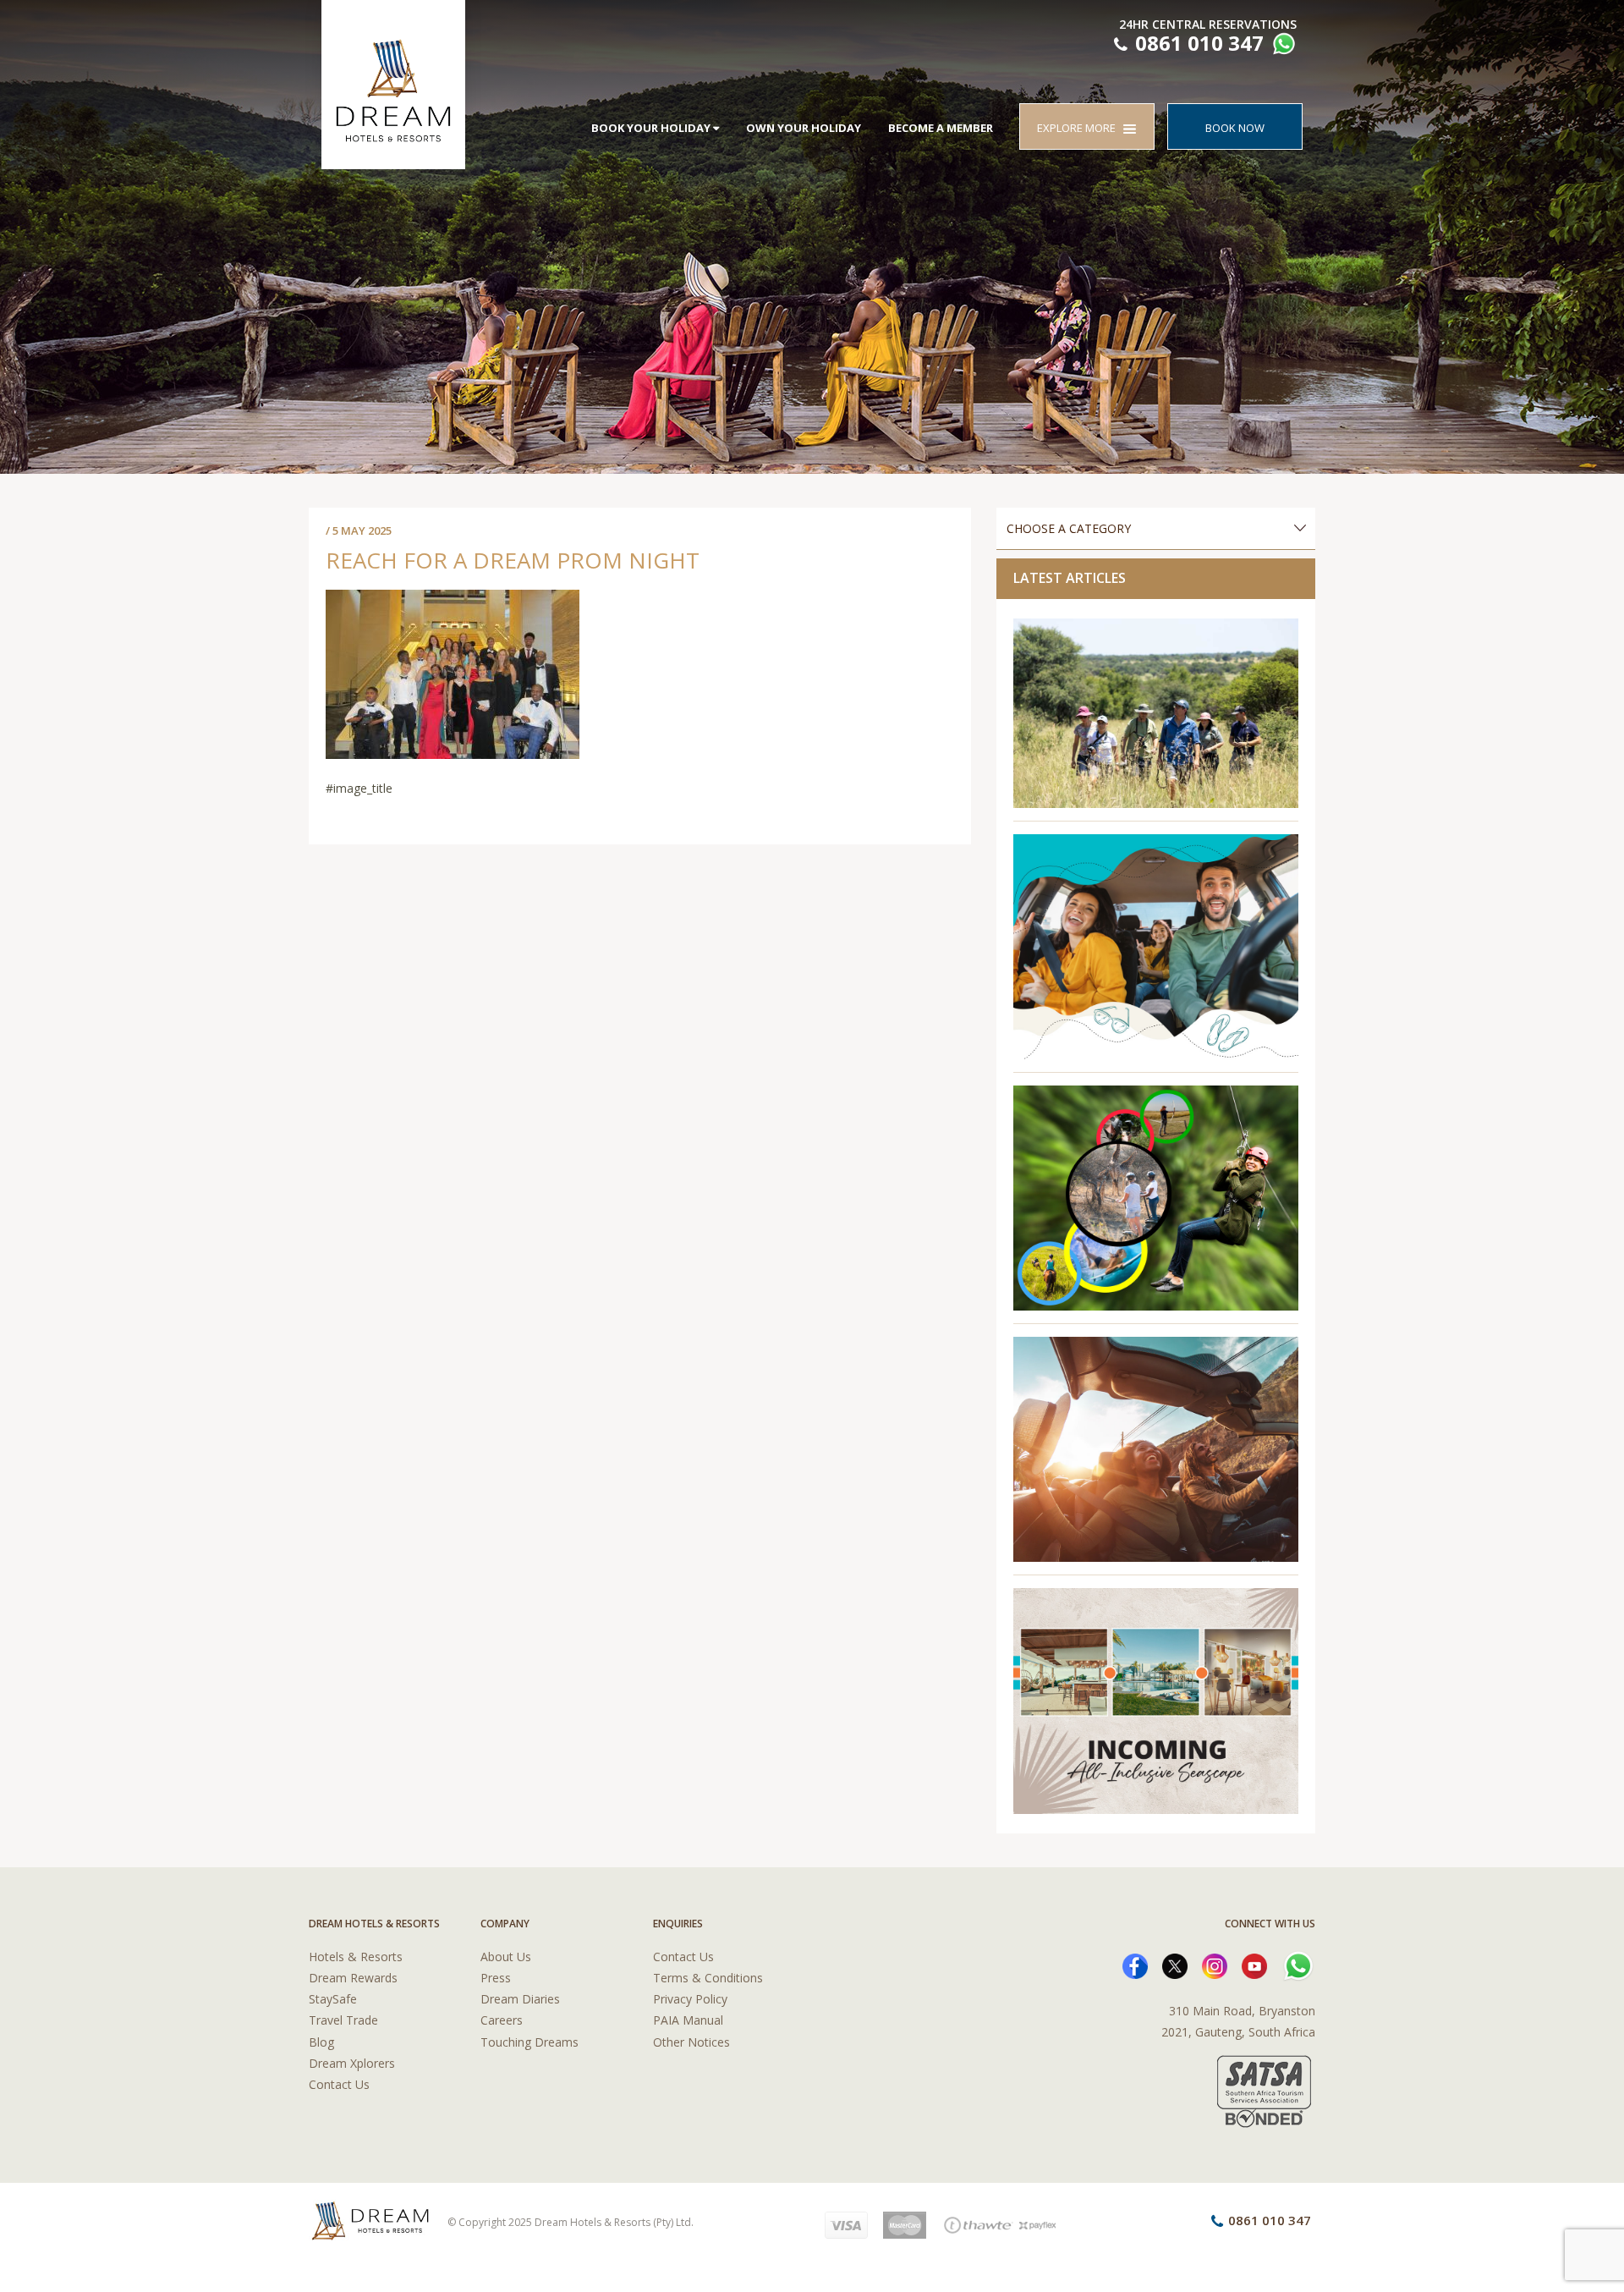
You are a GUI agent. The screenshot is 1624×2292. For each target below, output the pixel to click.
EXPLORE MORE (1080, 128)
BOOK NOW (1235, 128)
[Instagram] (1215, 1965)
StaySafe (333, 1999)
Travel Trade (343, 2020)
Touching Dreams (529, 2042)
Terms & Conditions (708, 1978)
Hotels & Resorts (356, 1957)
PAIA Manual (688, 2020)
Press (496, 1978)
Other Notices (691, 2042)
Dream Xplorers (352, 2063)
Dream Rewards (353, 1978)
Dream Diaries (520, 1999)
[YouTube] (1254, 1965)
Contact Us (339, 2084)
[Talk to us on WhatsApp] (1282, 46)
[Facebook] (1135, 1965)
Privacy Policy (690, 1999)
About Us (506, 1957)
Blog (321, 2042)
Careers (502, 2020)
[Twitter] (1175, 1965)
